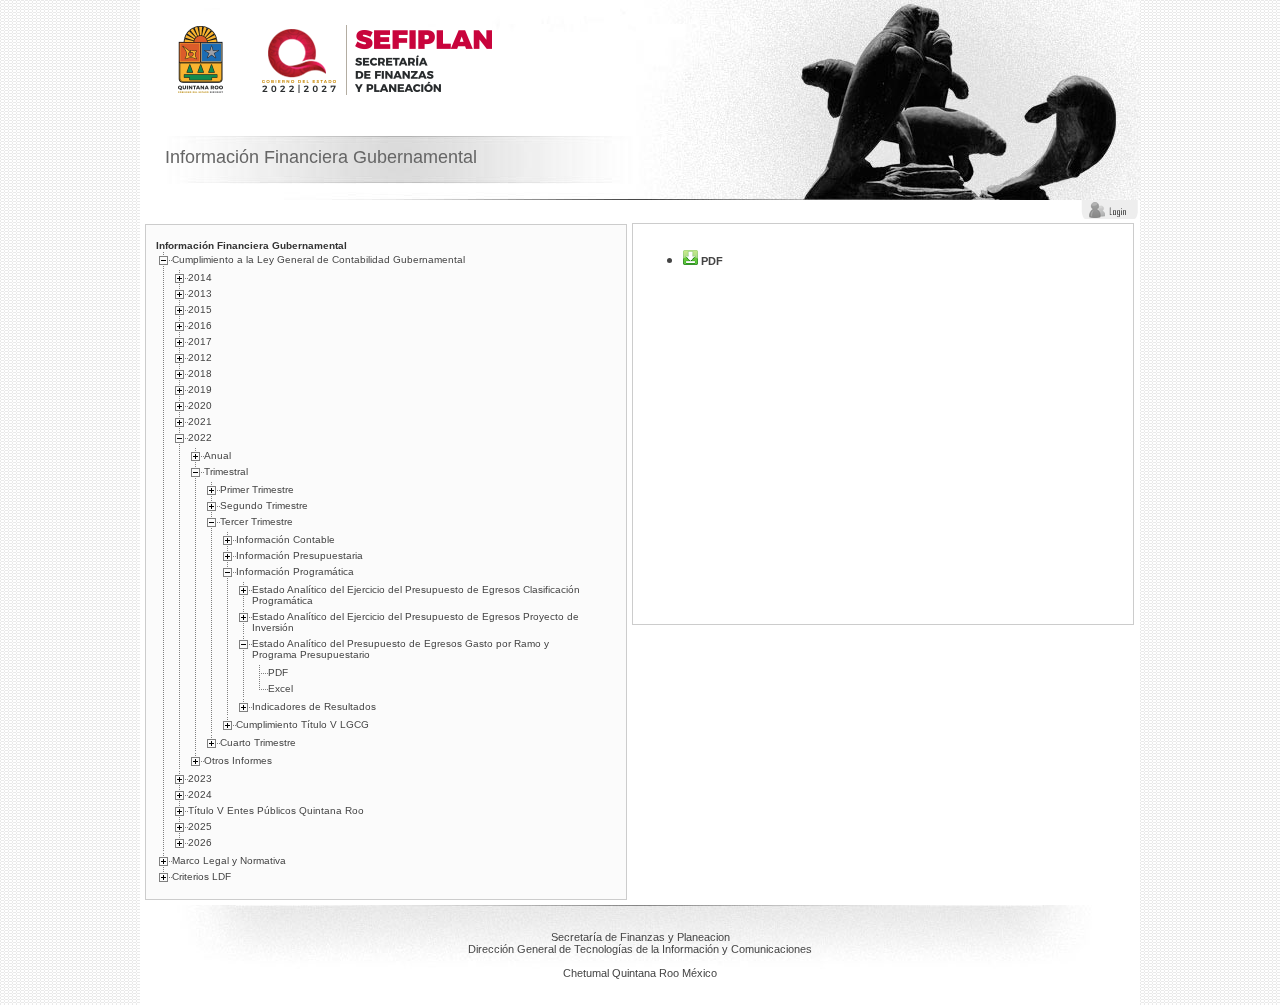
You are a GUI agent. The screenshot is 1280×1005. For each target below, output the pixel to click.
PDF (278, 672)
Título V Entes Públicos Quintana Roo (276, 810)
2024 (200, 794)
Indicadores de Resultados (314, 706)
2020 (200, 405)
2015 (200, 309)
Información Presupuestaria (299, 555)
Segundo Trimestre (264, 505)
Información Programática (295, 571)
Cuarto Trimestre (258, 742)
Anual (217, 455)
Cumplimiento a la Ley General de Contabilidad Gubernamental (318, 259)
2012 (200, 357)
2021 (200, 421)
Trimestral (226, 471)
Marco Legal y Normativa (229, 860)
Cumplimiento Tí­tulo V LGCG (302, 724)
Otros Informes (238, 760)
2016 (200, 325)
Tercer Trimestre (256, 521)
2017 (200, 341)
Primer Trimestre (257, 489)
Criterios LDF (201, 876)
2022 (200, 437)
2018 (200, 373)
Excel (280, 688)
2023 (200, 778)
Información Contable (285, 539)
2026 (200, 842)
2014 (200, 277)
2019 (200, 389)
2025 (200, 826)
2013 (200, 293)
